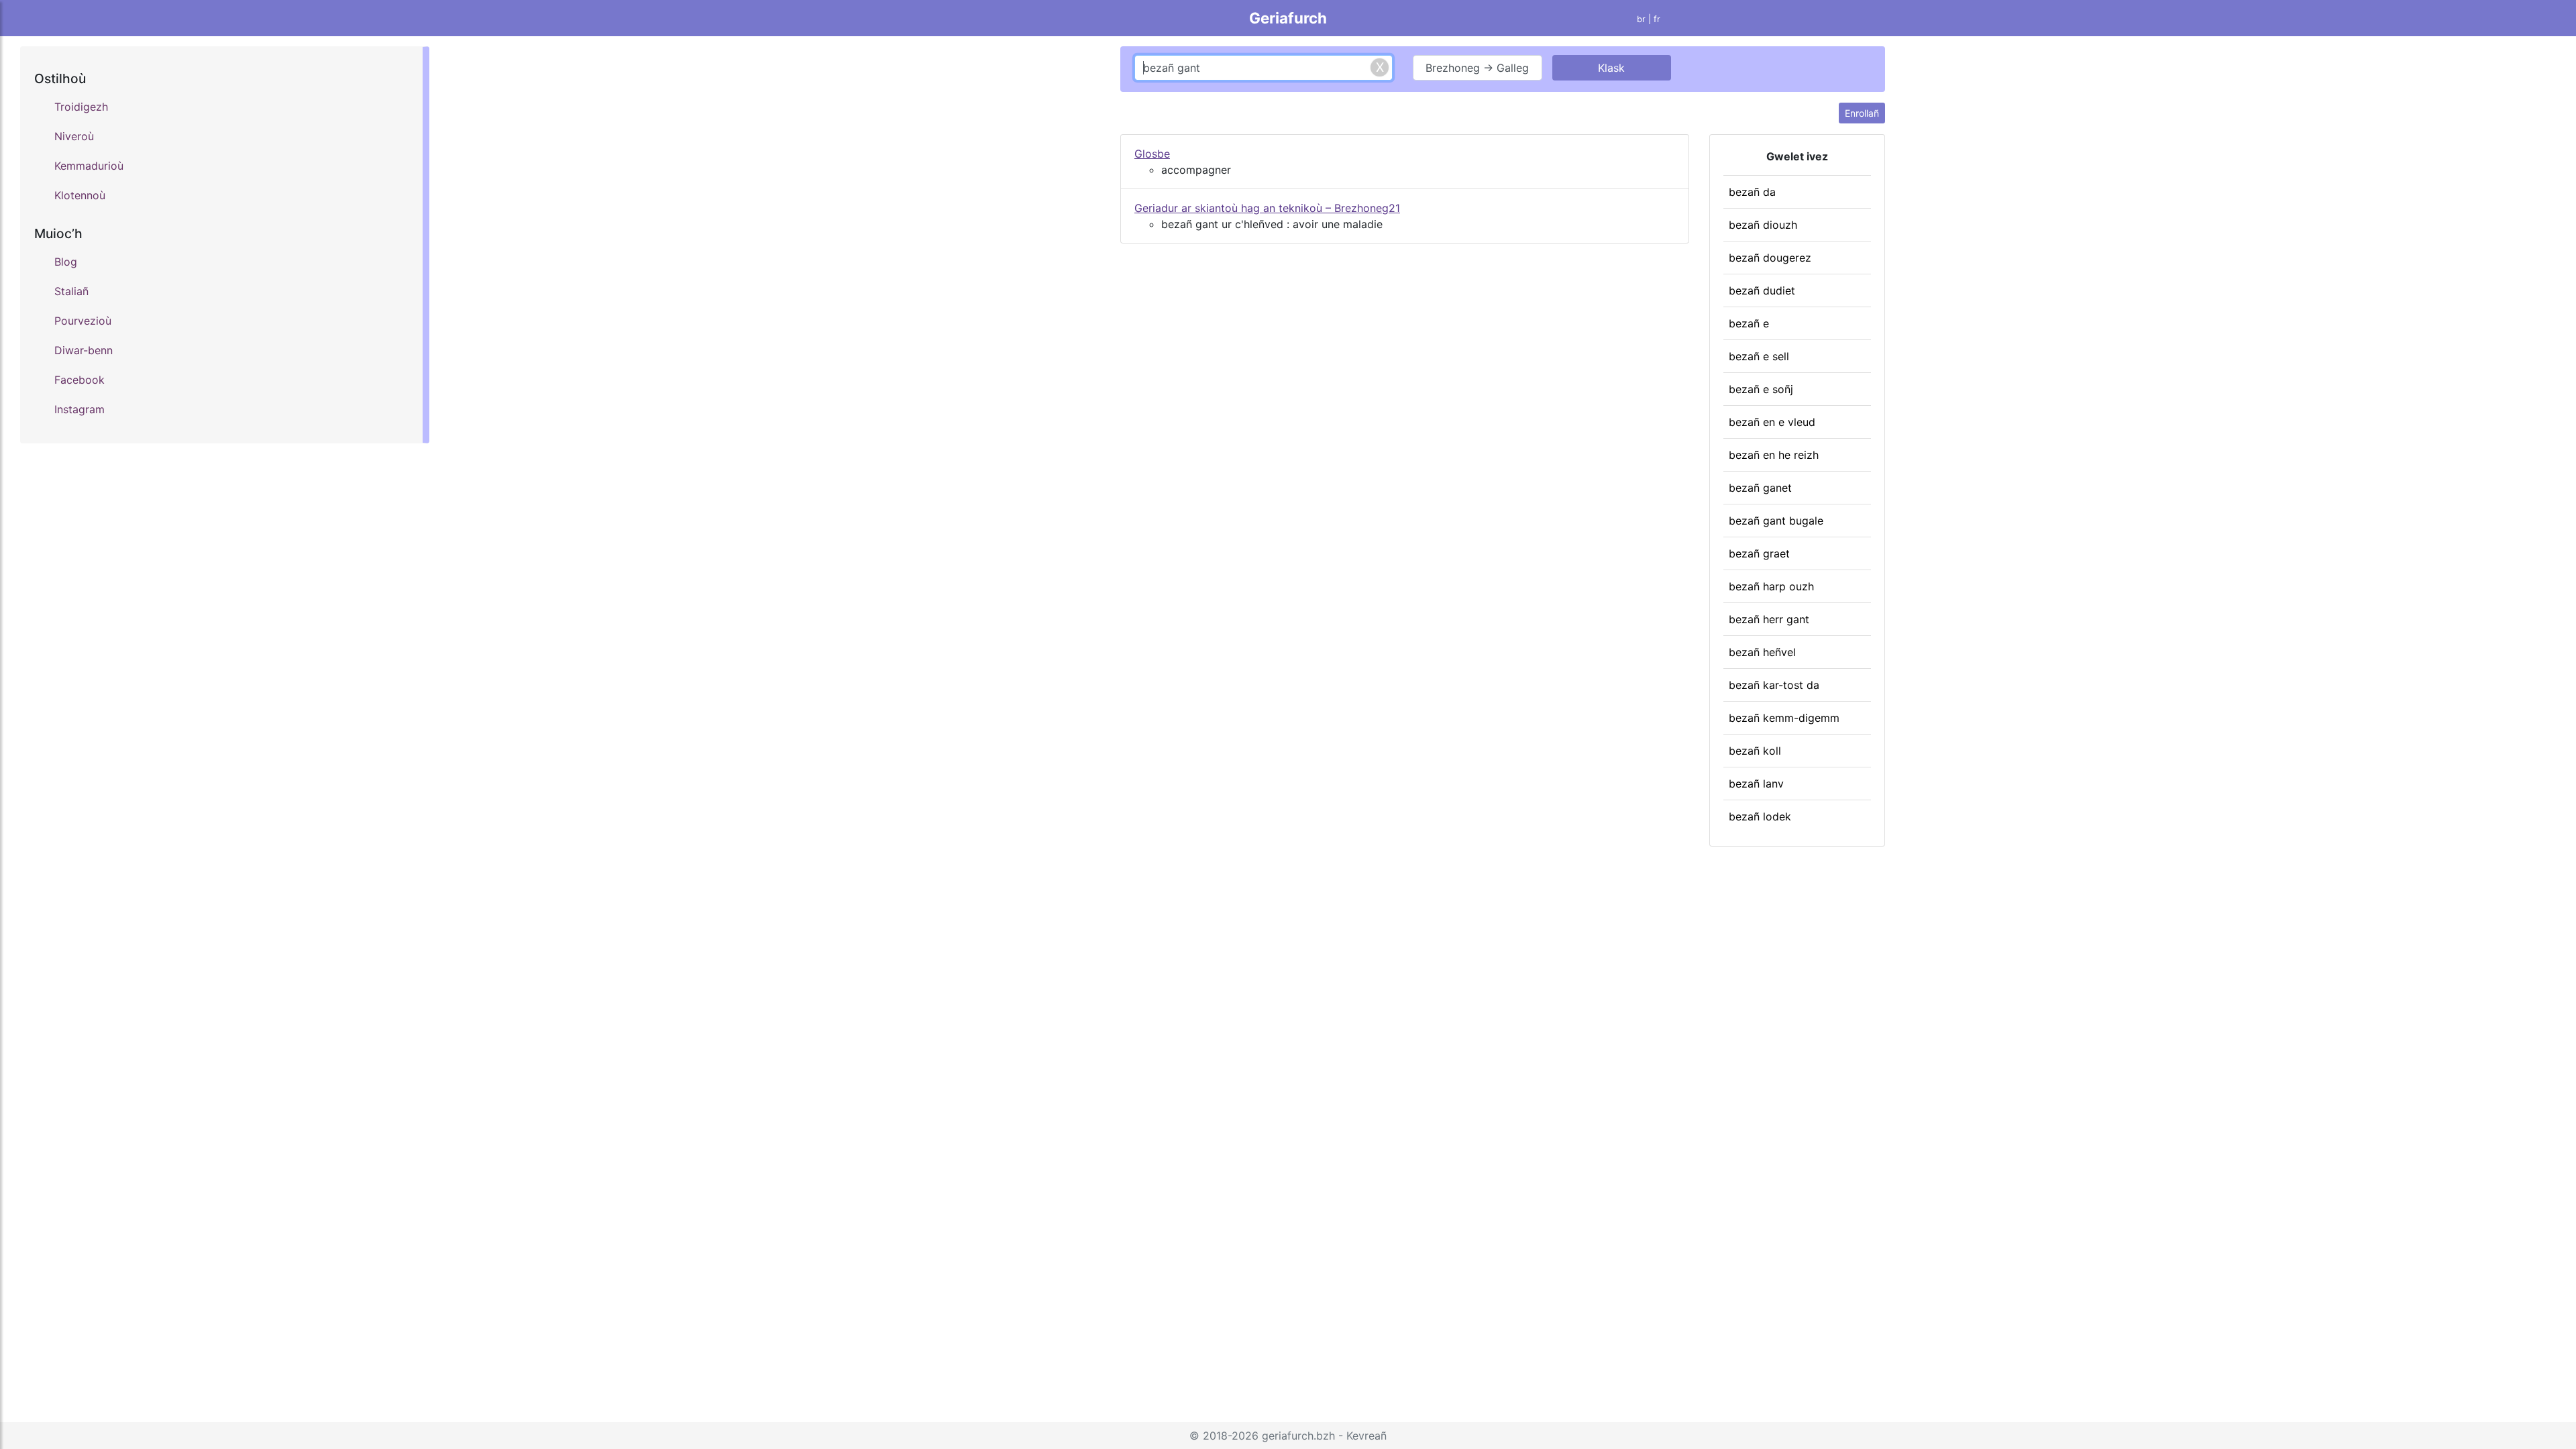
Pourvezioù (83, 321)
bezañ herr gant (1769, 619)
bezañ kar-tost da (1774, 685)
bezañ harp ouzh (1771, 586)
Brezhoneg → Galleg (1477, 68)
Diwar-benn (84, 350)
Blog (66, 262)
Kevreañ (1366, 1436)
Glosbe (1152, 154)
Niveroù (74, 136)
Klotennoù (80, 195)
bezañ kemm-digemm (1784, 718)
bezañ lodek (1760, 816)
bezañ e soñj (1761, 389)
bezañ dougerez (1770, 258)
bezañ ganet (1760, 488)
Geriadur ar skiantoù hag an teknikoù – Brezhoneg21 (1267, 208)
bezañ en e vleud (1772, 422)
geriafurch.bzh (1298, 1436)
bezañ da (1752, 192)
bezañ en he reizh (1774, 455)
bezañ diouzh (1763, 225)
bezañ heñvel (1762, 652)
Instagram (79, 409)
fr (1657, 19)
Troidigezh (81, 107)
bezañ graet (1759, 553)
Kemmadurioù (89, 166)
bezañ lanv (1756, 784)
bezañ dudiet (1762, 290)
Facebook (79, 380)
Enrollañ (1862, 113)
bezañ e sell (1759, 356)
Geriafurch (1288, 18)
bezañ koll (1755, 751)
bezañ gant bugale (1776, 521)
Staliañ (71, 291)
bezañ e (1749, 323)
